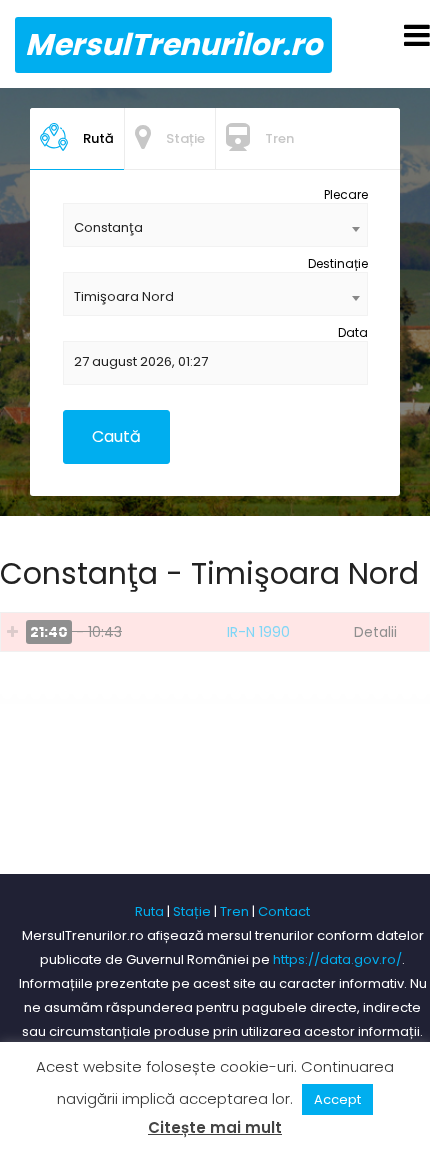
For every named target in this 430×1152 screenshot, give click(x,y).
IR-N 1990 (258, 632)
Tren (234, 911)
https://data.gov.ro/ (337, 959)
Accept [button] (337, 1099)
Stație (192, 911)
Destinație (338, 263)
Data (353, 332)
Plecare (346, 194)
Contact (284, 911)
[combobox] (215, 225)
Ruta (149, 911)
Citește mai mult (215, 1127)
